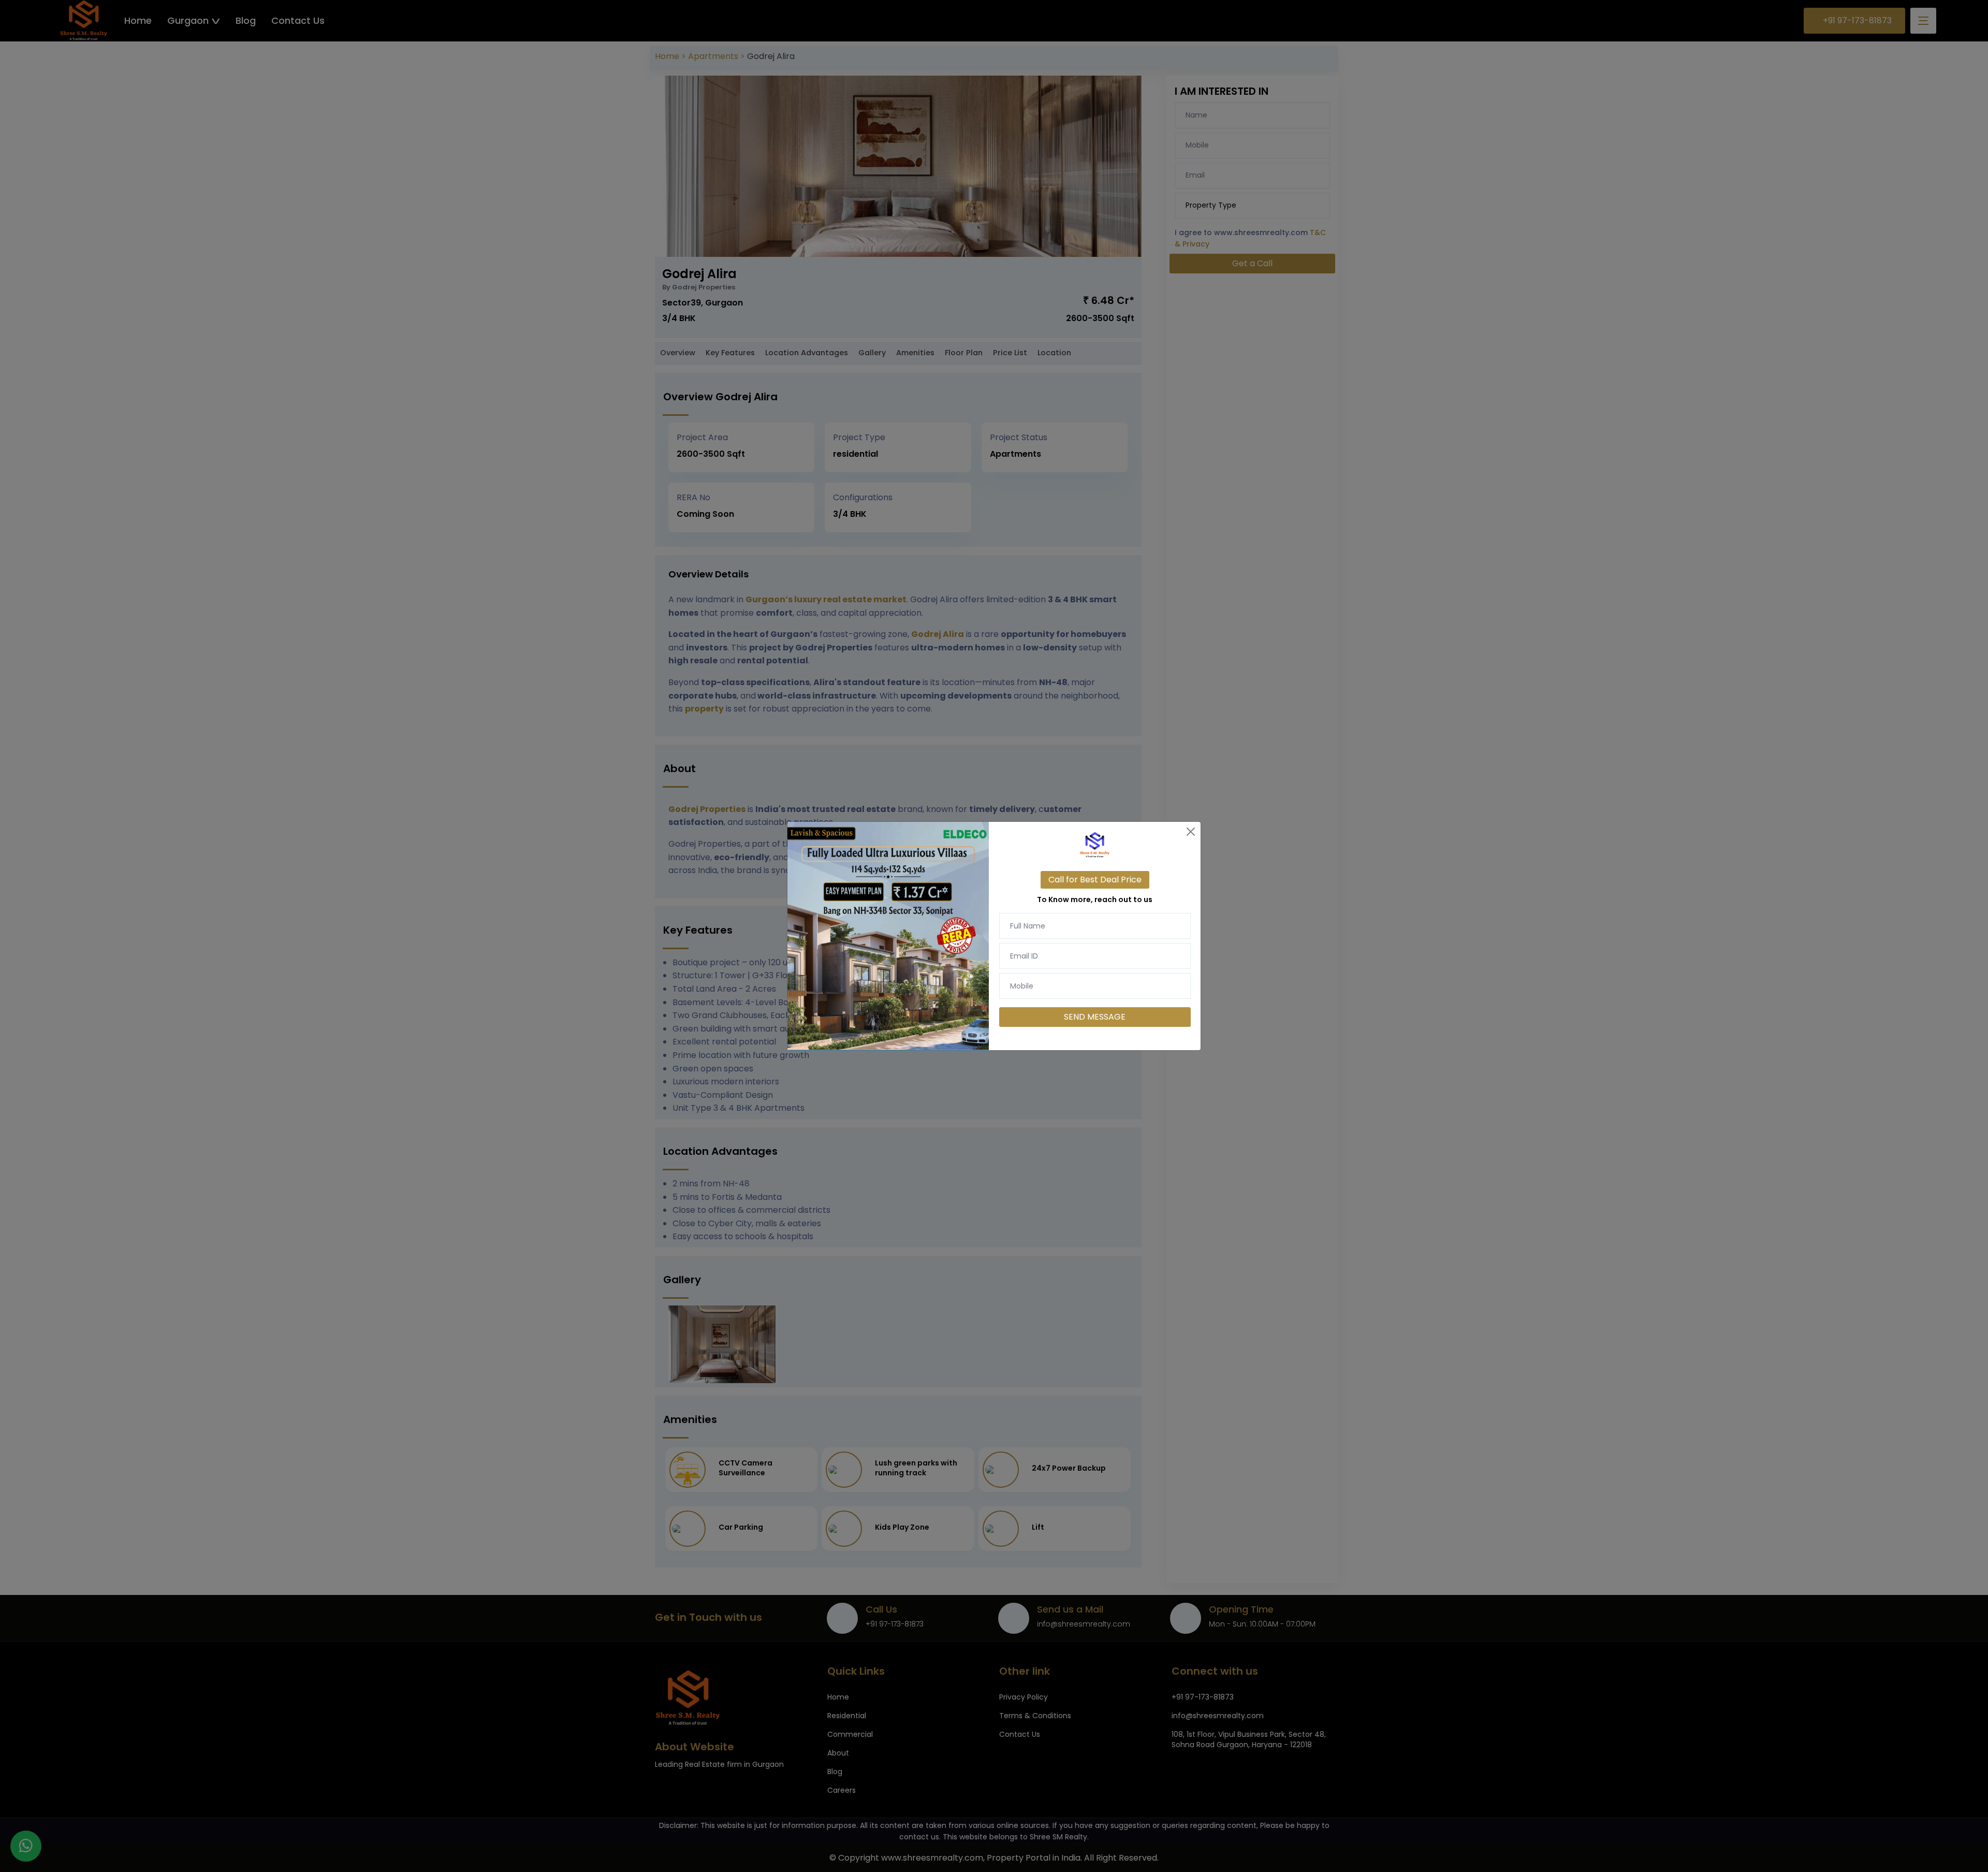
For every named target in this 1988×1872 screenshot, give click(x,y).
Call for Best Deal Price (1095, 880)
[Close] (1191, 832)
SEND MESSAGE (1095, 1017)
